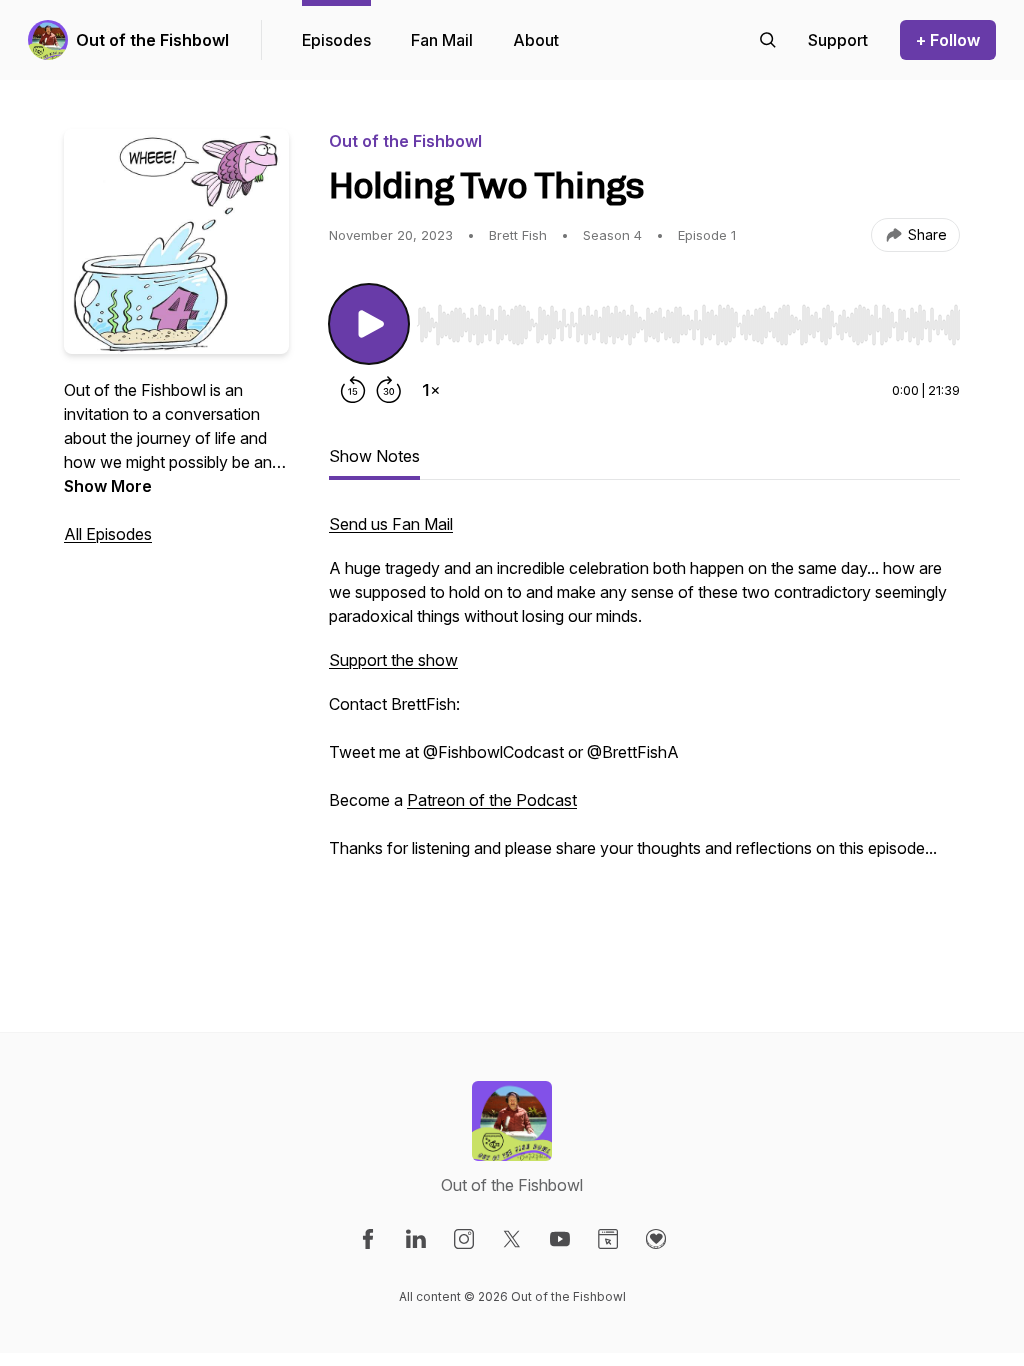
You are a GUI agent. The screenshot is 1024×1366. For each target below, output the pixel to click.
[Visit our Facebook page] (368, 1239)
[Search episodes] (768, 40)
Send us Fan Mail (391, 524)
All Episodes (108, 534)
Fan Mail (442, 40)
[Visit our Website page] (608, 1239)
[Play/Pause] (369, 324)
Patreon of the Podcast (492, 800)
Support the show (393, 660)
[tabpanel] (644, 732)
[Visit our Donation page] (656, 1239)
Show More (108, 486)
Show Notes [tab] (374, 456)
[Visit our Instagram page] (464, 1239)
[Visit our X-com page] (512, 1239)
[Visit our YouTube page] (560, 1239)
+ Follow (948, 40)
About (536, 40)
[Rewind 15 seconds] (353, 390)
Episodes (336, 40)
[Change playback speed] (431, 390)
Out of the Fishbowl (152, 40)
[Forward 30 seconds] (389, 390)
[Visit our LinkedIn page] (416, 1239)
